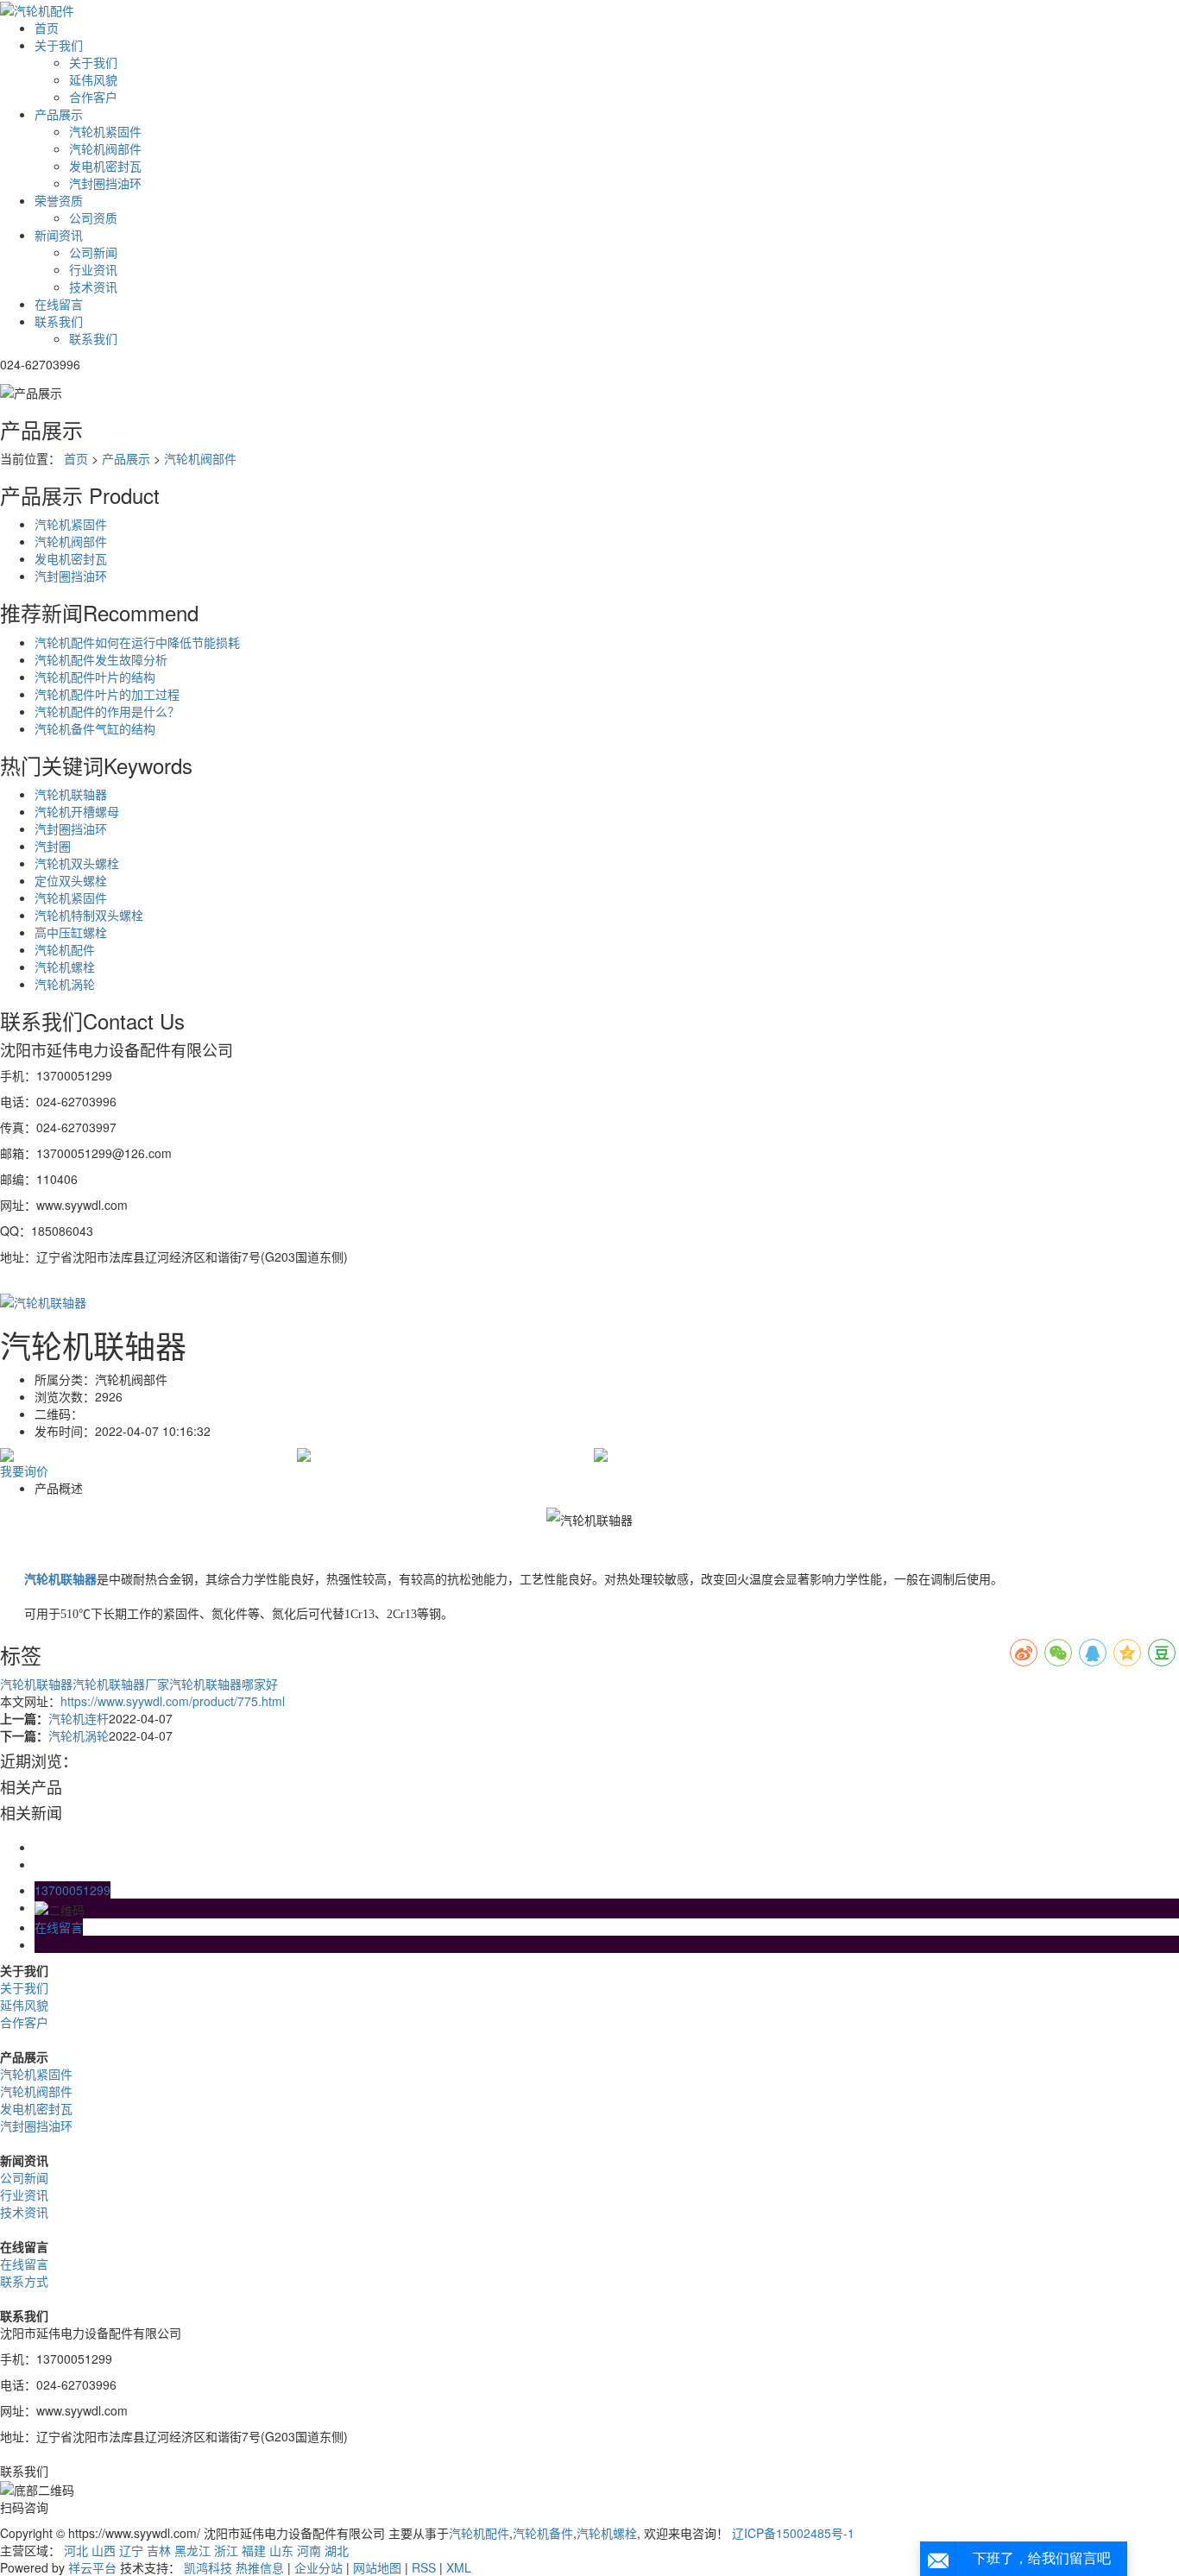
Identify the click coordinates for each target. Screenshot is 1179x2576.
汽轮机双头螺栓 (77, 863)
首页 (47, 28)
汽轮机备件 (543, 2533)
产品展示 (59, 114)
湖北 (337, 2550)
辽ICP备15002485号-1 (793, 2533)
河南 (309, 2550)
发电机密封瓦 (105, 166)
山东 (281, 2550)
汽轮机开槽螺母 (77, 811)
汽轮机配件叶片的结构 (95, 677)
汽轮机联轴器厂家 (121, 1684)
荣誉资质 (59, 200)
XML (459, 2567)
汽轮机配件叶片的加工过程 (107, 694)
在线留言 (59, 304)
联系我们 (59, 321)
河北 (76, 2550)
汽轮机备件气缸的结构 (95, 728)
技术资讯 (93, 287)
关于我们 (59, 45)
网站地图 (377, 2567)
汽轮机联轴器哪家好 (224, 1684)
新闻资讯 (59, 235)
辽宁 (131, 2550)
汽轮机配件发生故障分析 (101, 659)
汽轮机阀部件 (105, 148)
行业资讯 (93, 269)
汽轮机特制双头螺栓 (89, 915)
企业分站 (318, 2567)
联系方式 (24, 2281)
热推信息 (260, 2567)
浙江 (226, 2550)
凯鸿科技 (208, 2567)
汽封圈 (53, 846)
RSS (424, 2567)
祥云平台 (92, 2567)
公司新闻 (93, 252)
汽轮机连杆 (79, 1718)
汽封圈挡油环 (105, 183)
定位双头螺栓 (71, 880)
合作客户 (93, 97)
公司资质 (93, 217)
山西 (104, 2550)
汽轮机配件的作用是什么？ (107, 711)
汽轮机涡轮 (65, 984)
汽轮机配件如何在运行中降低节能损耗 (137, 642)
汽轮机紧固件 (105, 131)
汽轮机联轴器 (71, 794)
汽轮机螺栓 (65, 967)
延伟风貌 (93, 79)
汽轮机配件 (65, 949)
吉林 (159, 2550)
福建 (254, 2550)
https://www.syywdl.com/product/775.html (173, 1701)
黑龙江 (192, 2550)
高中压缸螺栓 (71, 932)
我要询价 (24, 1471)
